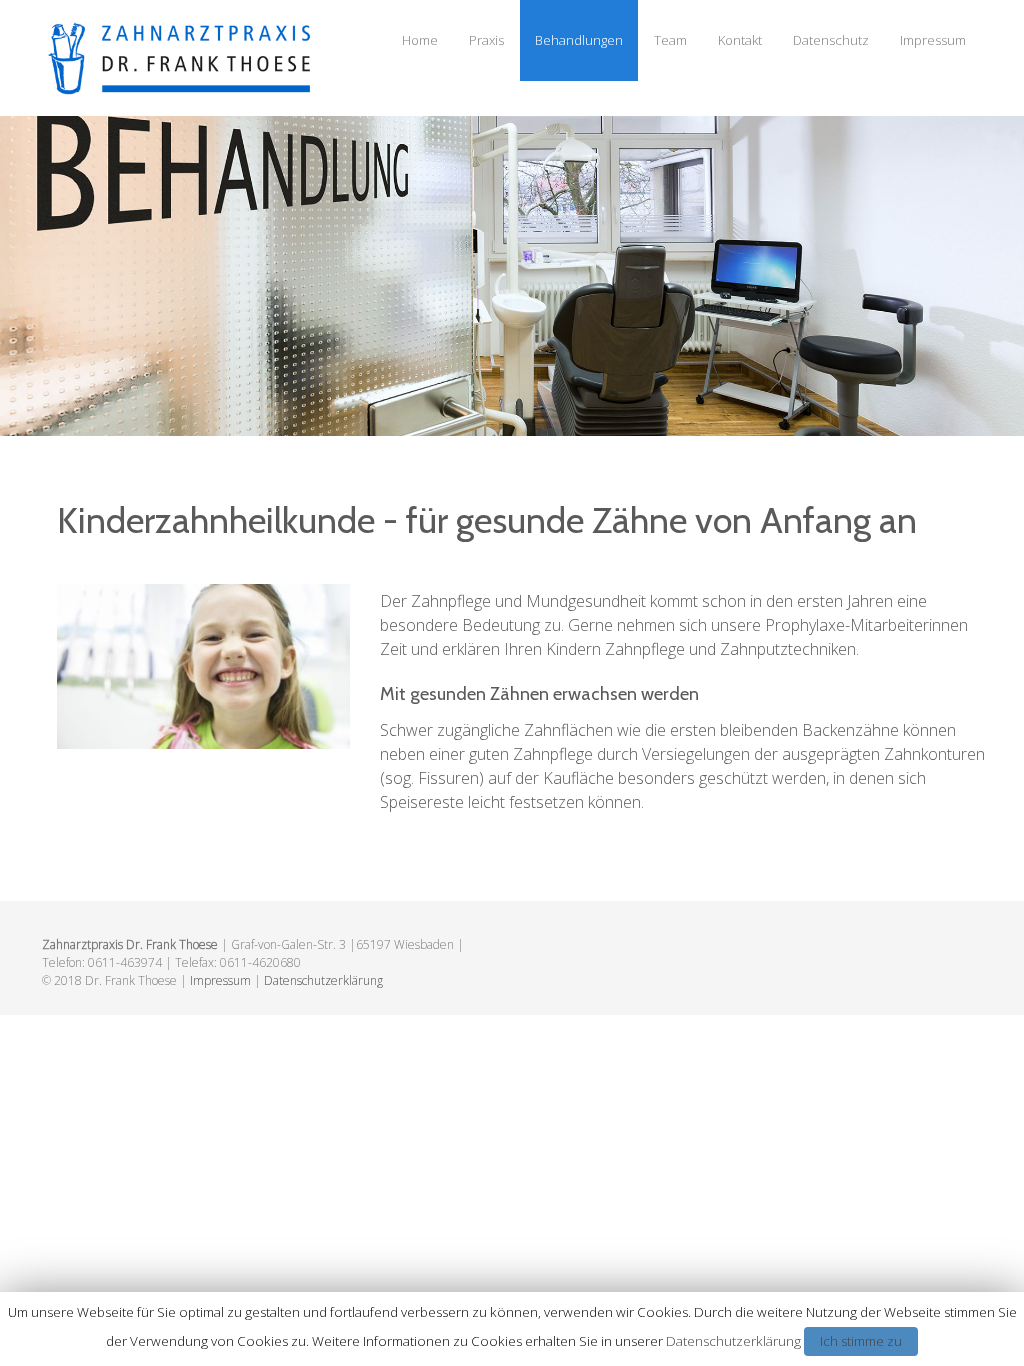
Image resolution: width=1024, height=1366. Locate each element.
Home (420, 40)
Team (670, 40)
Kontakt (740, 40)
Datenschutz (831, 40)
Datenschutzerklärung (323, 980)
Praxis (486, 40)
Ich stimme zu (861, 1341)
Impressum (933, 40)
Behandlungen (579, 40)
